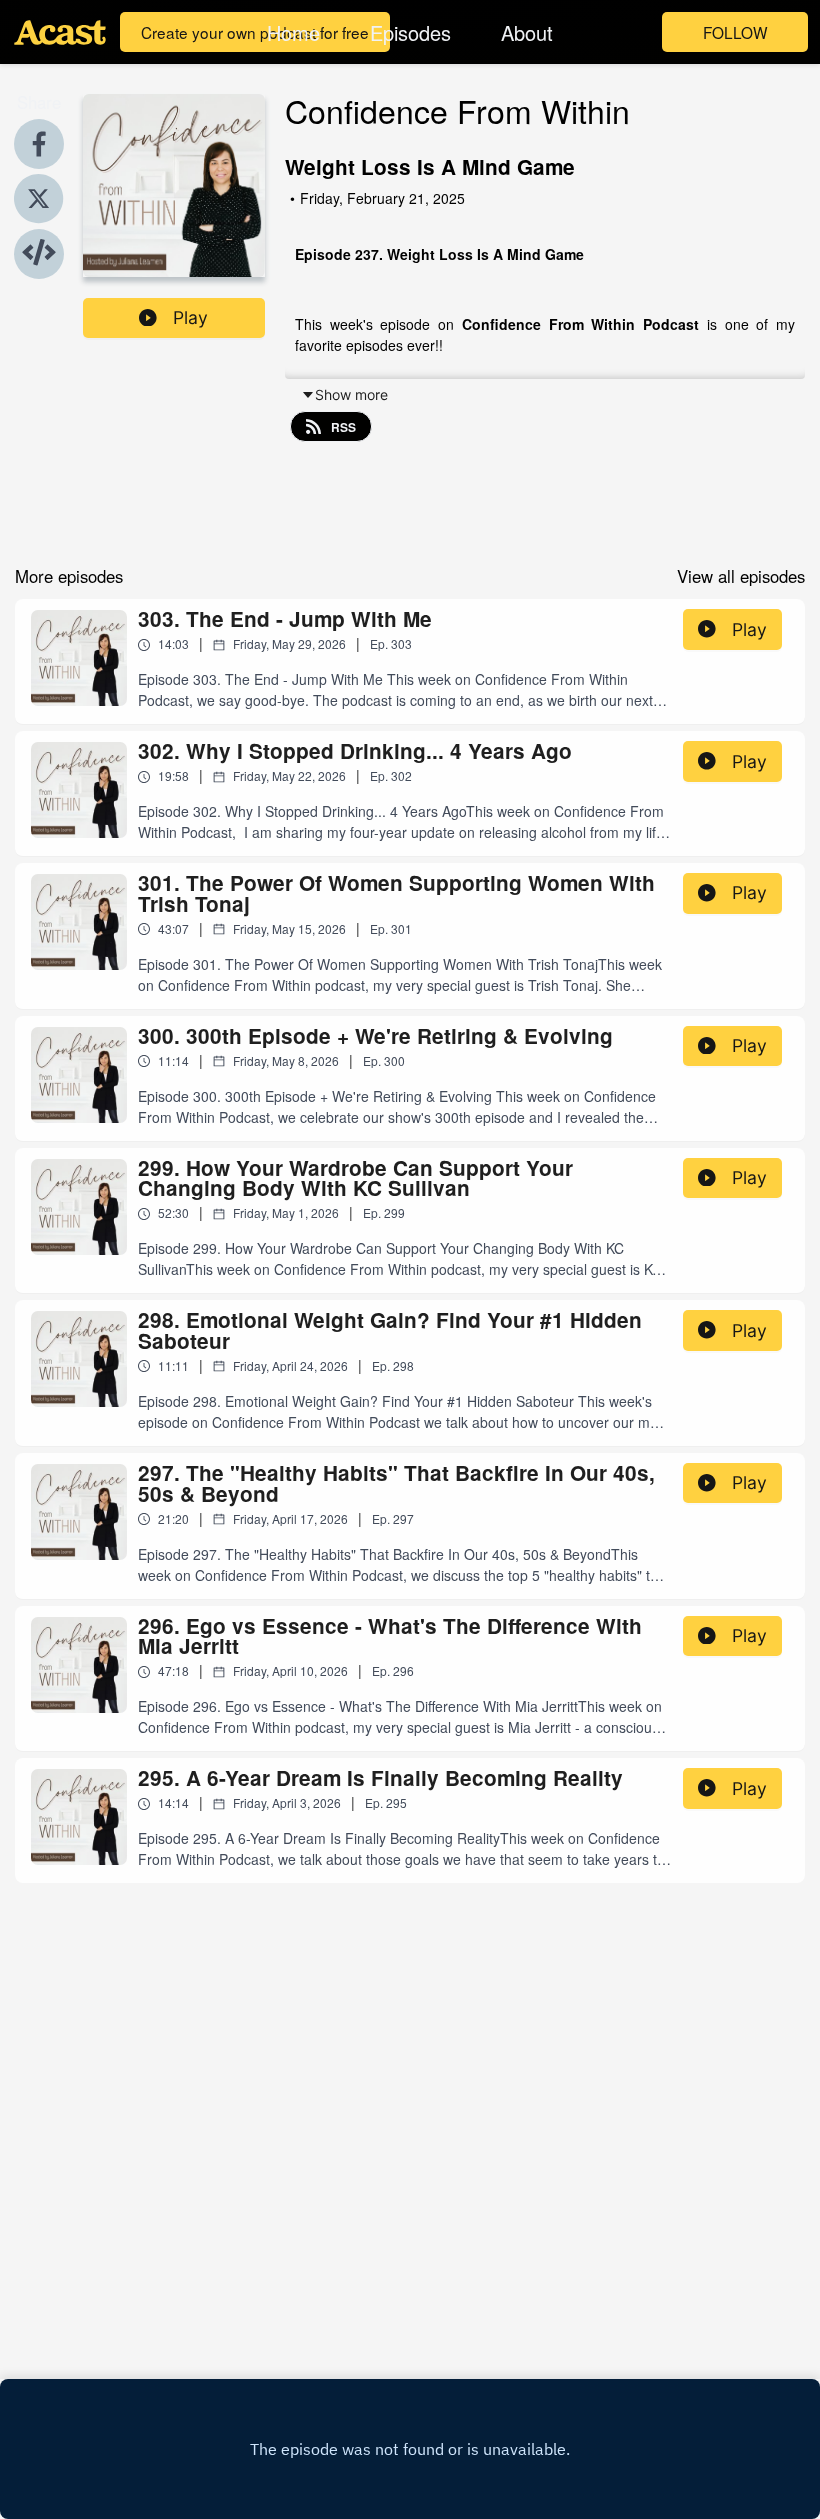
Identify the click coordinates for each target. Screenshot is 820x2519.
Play (190, 317)
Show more (351, 394)
